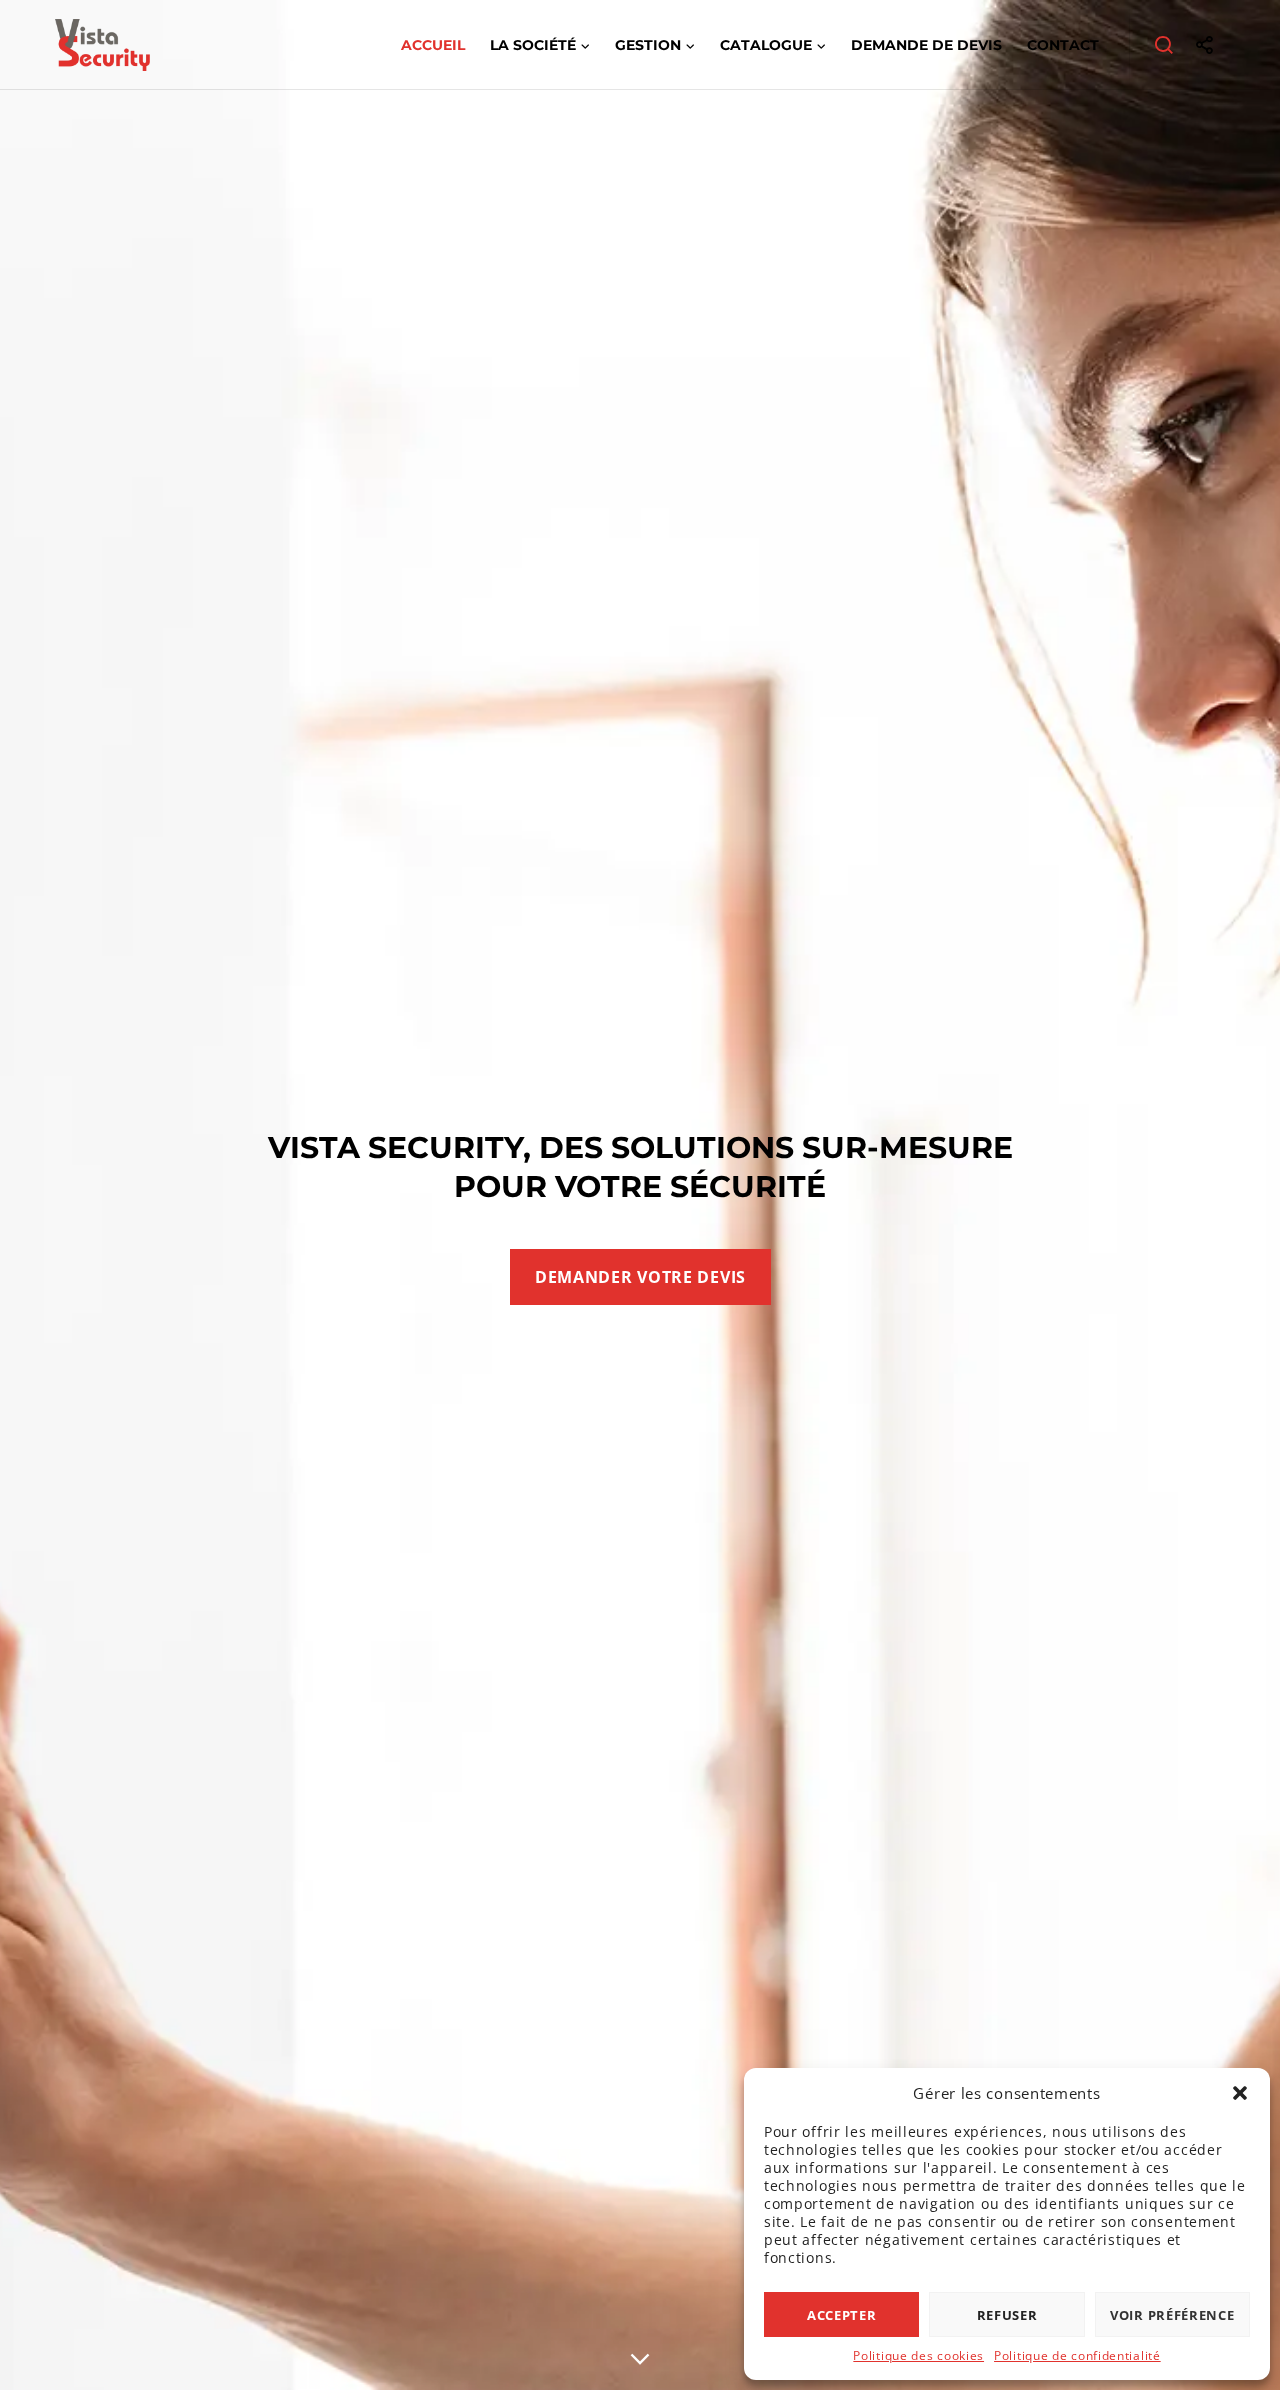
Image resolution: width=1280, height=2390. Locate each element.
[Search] (1164, 45)
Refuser (1007, 2315)
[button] (1240, 2093)
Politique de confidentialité (1077, 2355)
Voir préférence (1172, 2315)
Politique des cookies (918, 2355)
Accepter (842, 2315)
